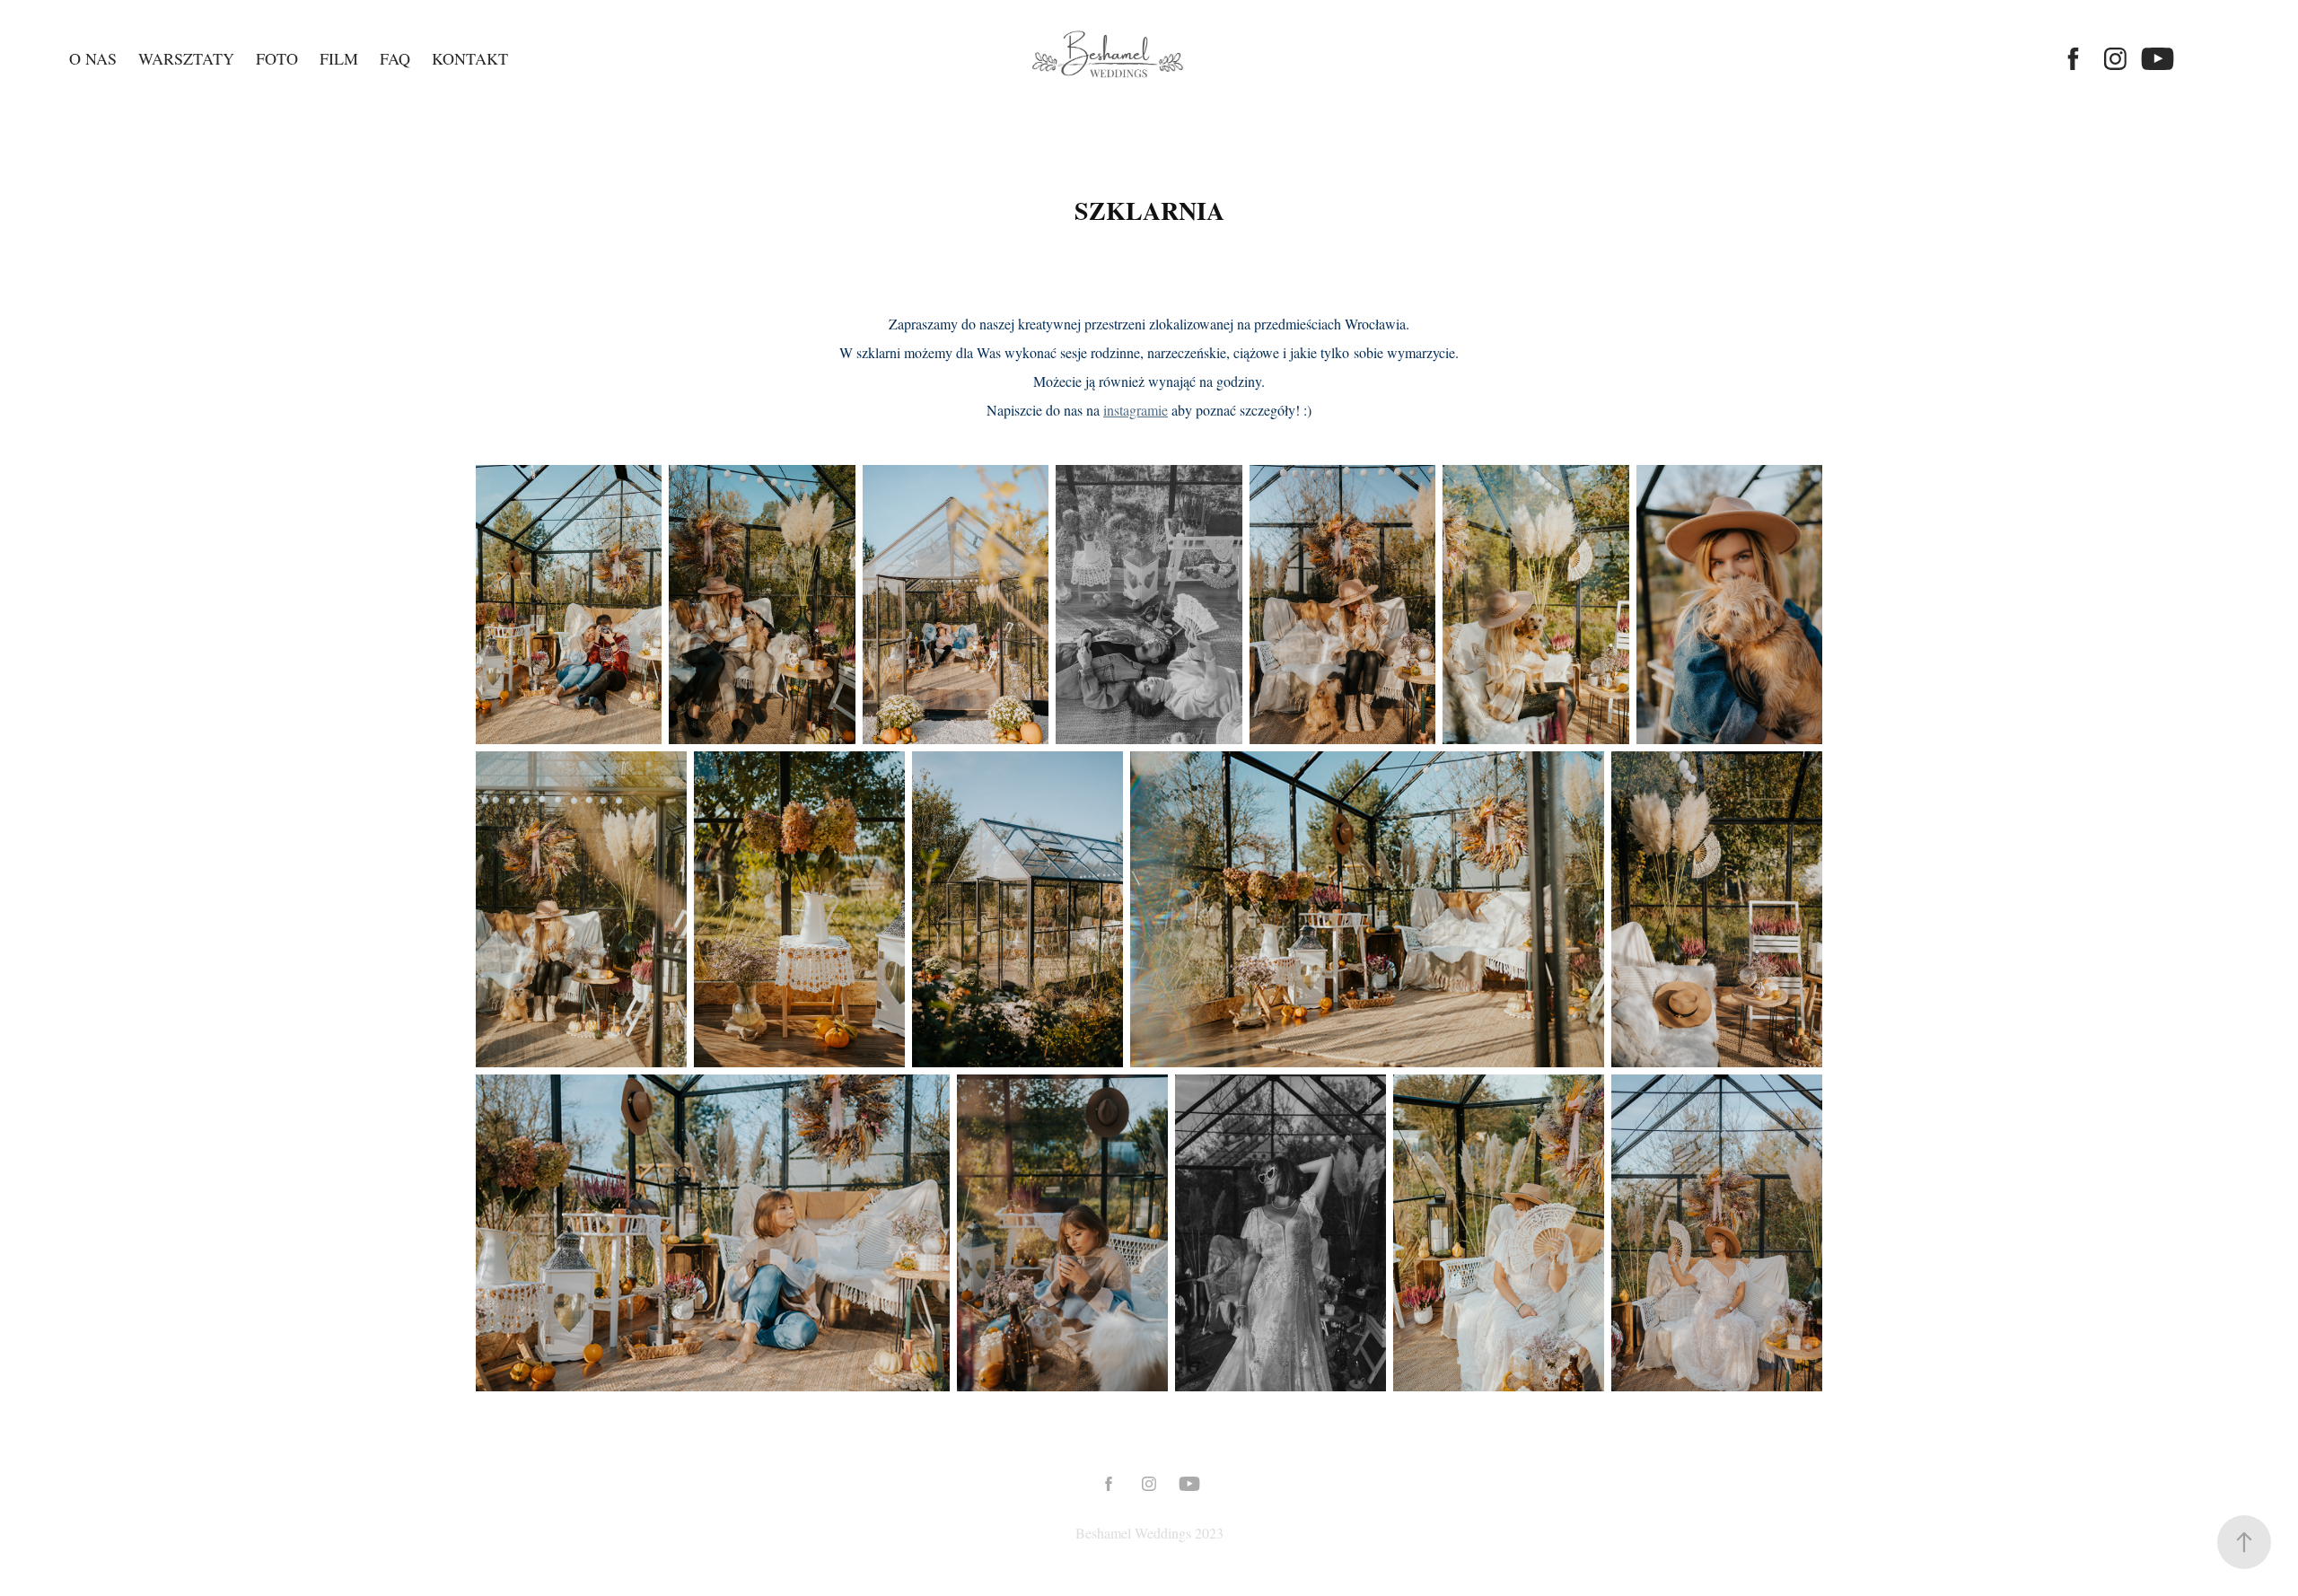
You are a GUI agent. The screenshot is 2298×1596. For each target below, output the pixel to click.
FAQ (395, 58)
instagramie (1136, 410)
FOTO (277, 58)
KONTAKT (470, 58)
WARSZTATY (186, 58)
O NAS (93, 58)
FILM (339, 58)
